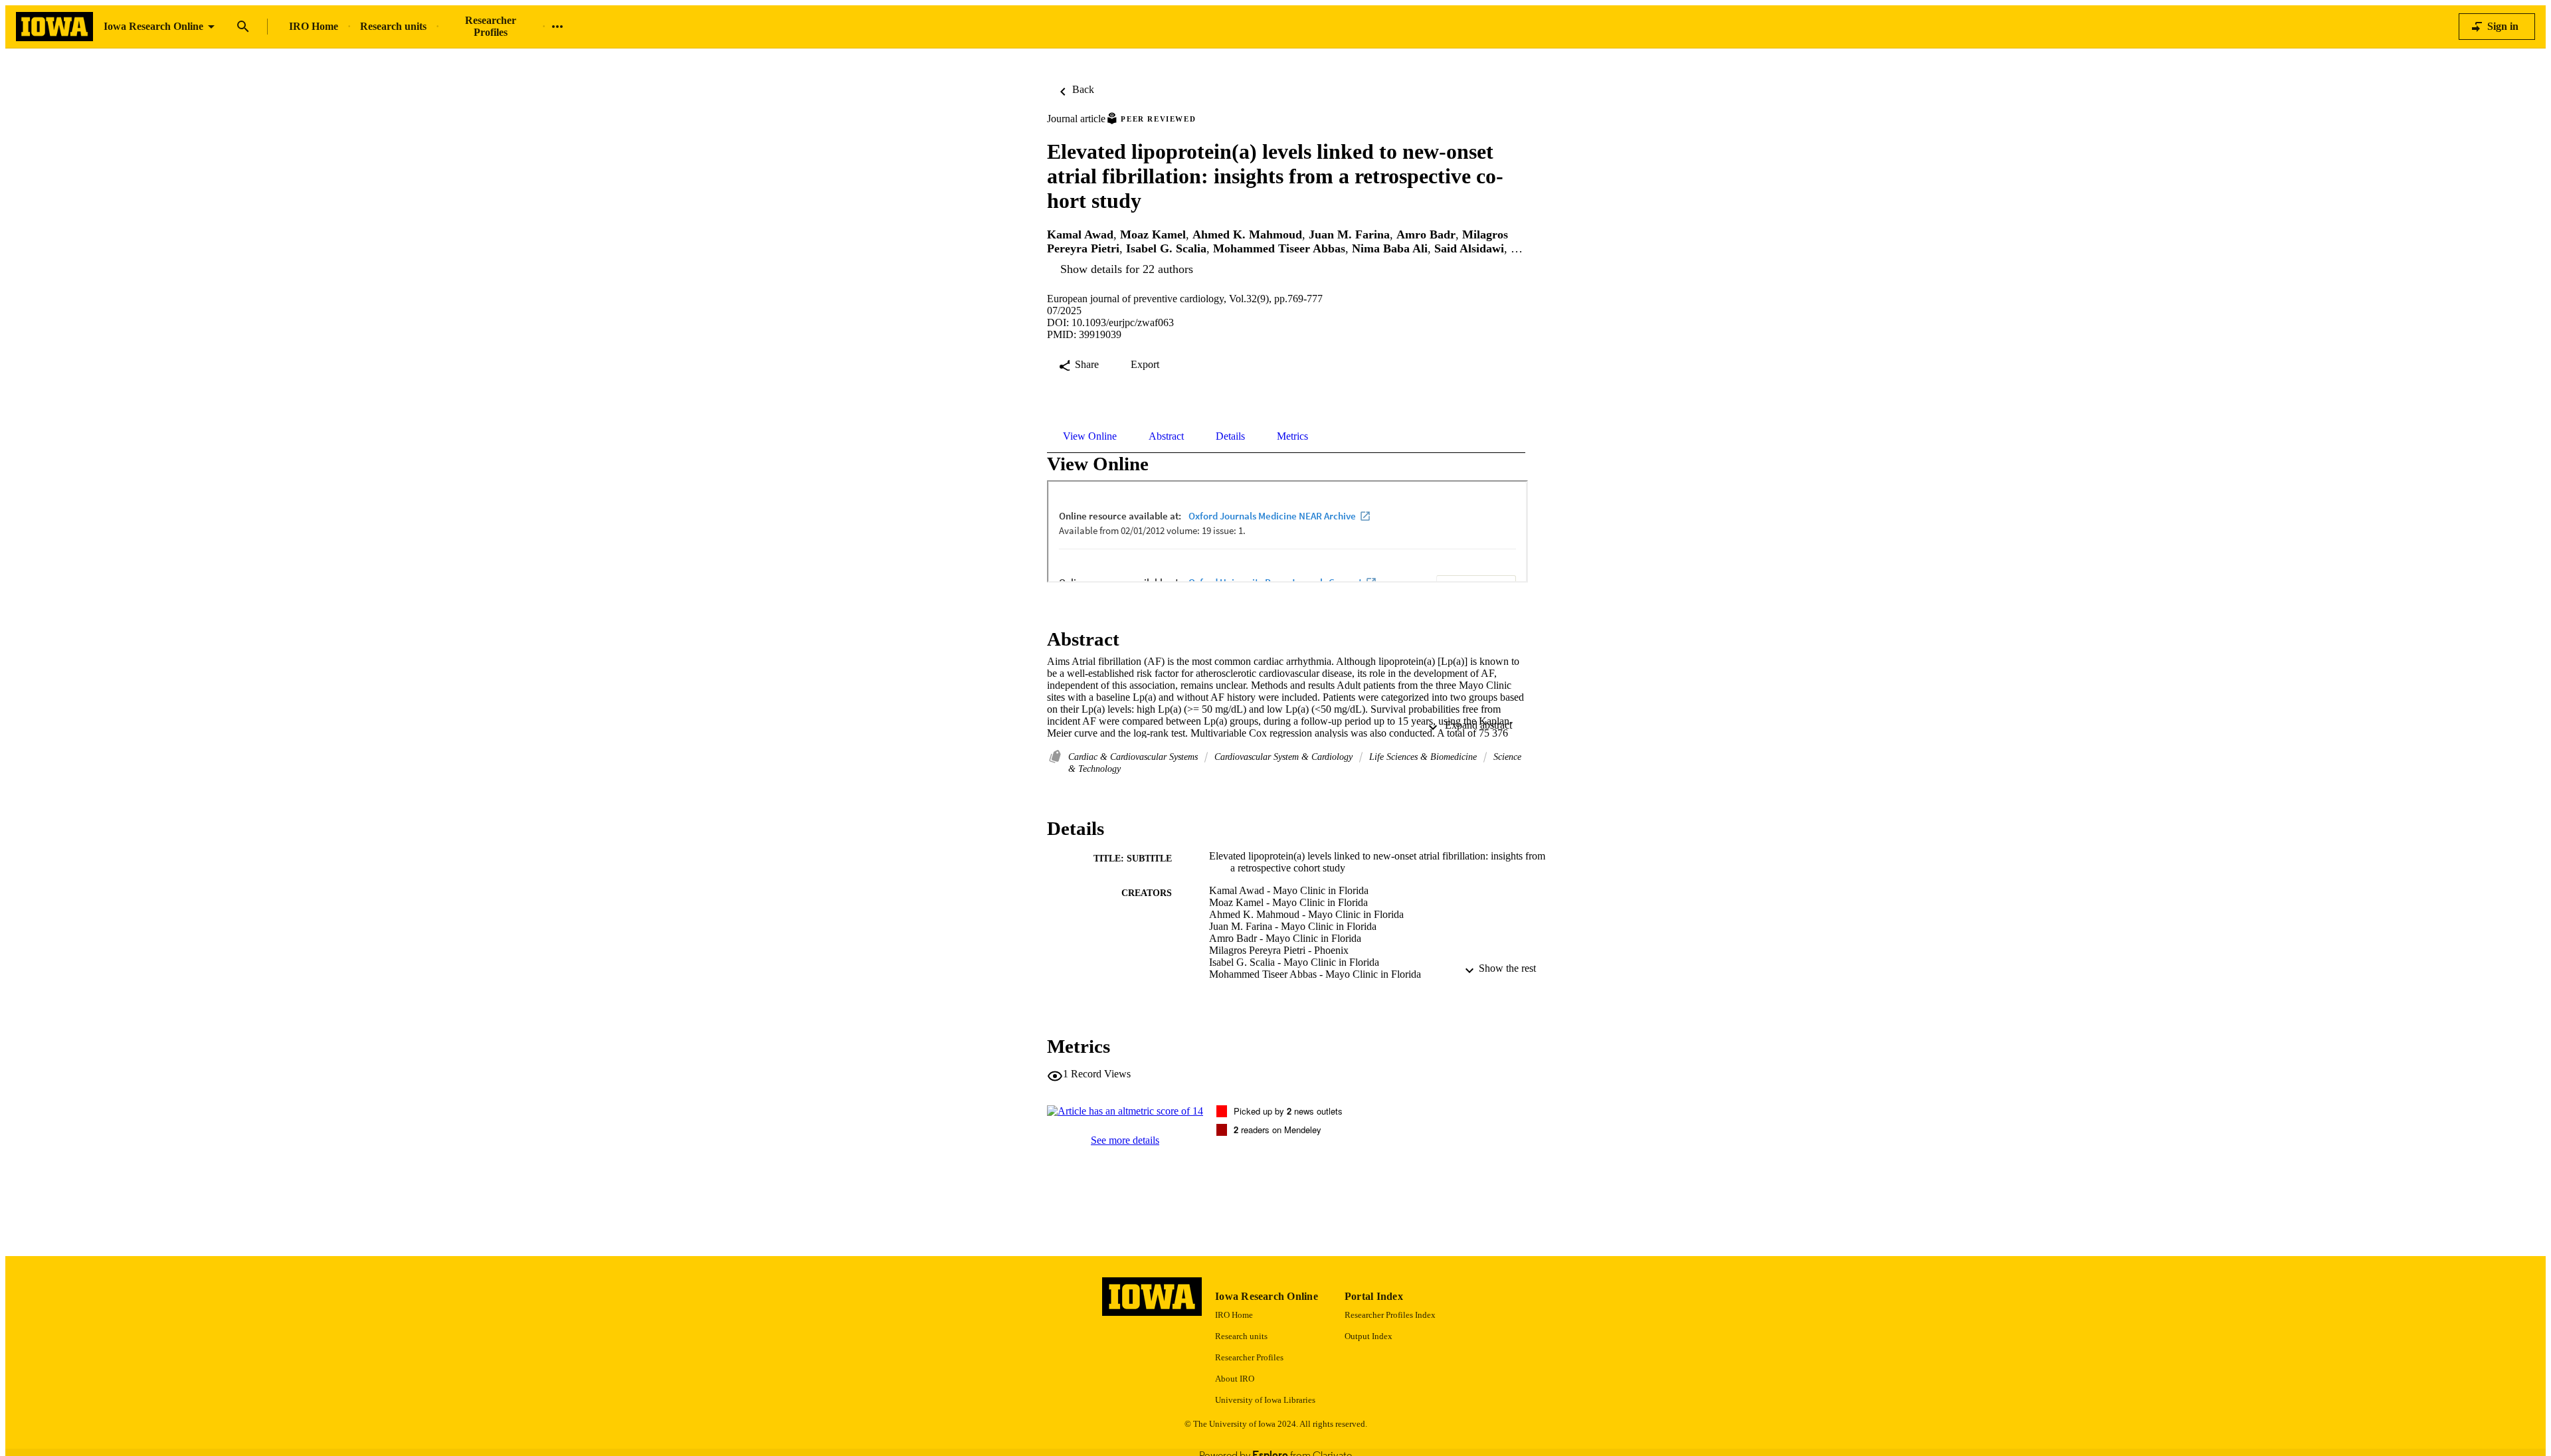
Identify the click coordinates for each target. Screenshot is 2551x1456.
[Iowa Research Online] (54, 27)
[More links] (557, 27)
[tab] (1090, 436)
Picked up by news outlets (1288, 1111)
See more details (1125, 1140)
